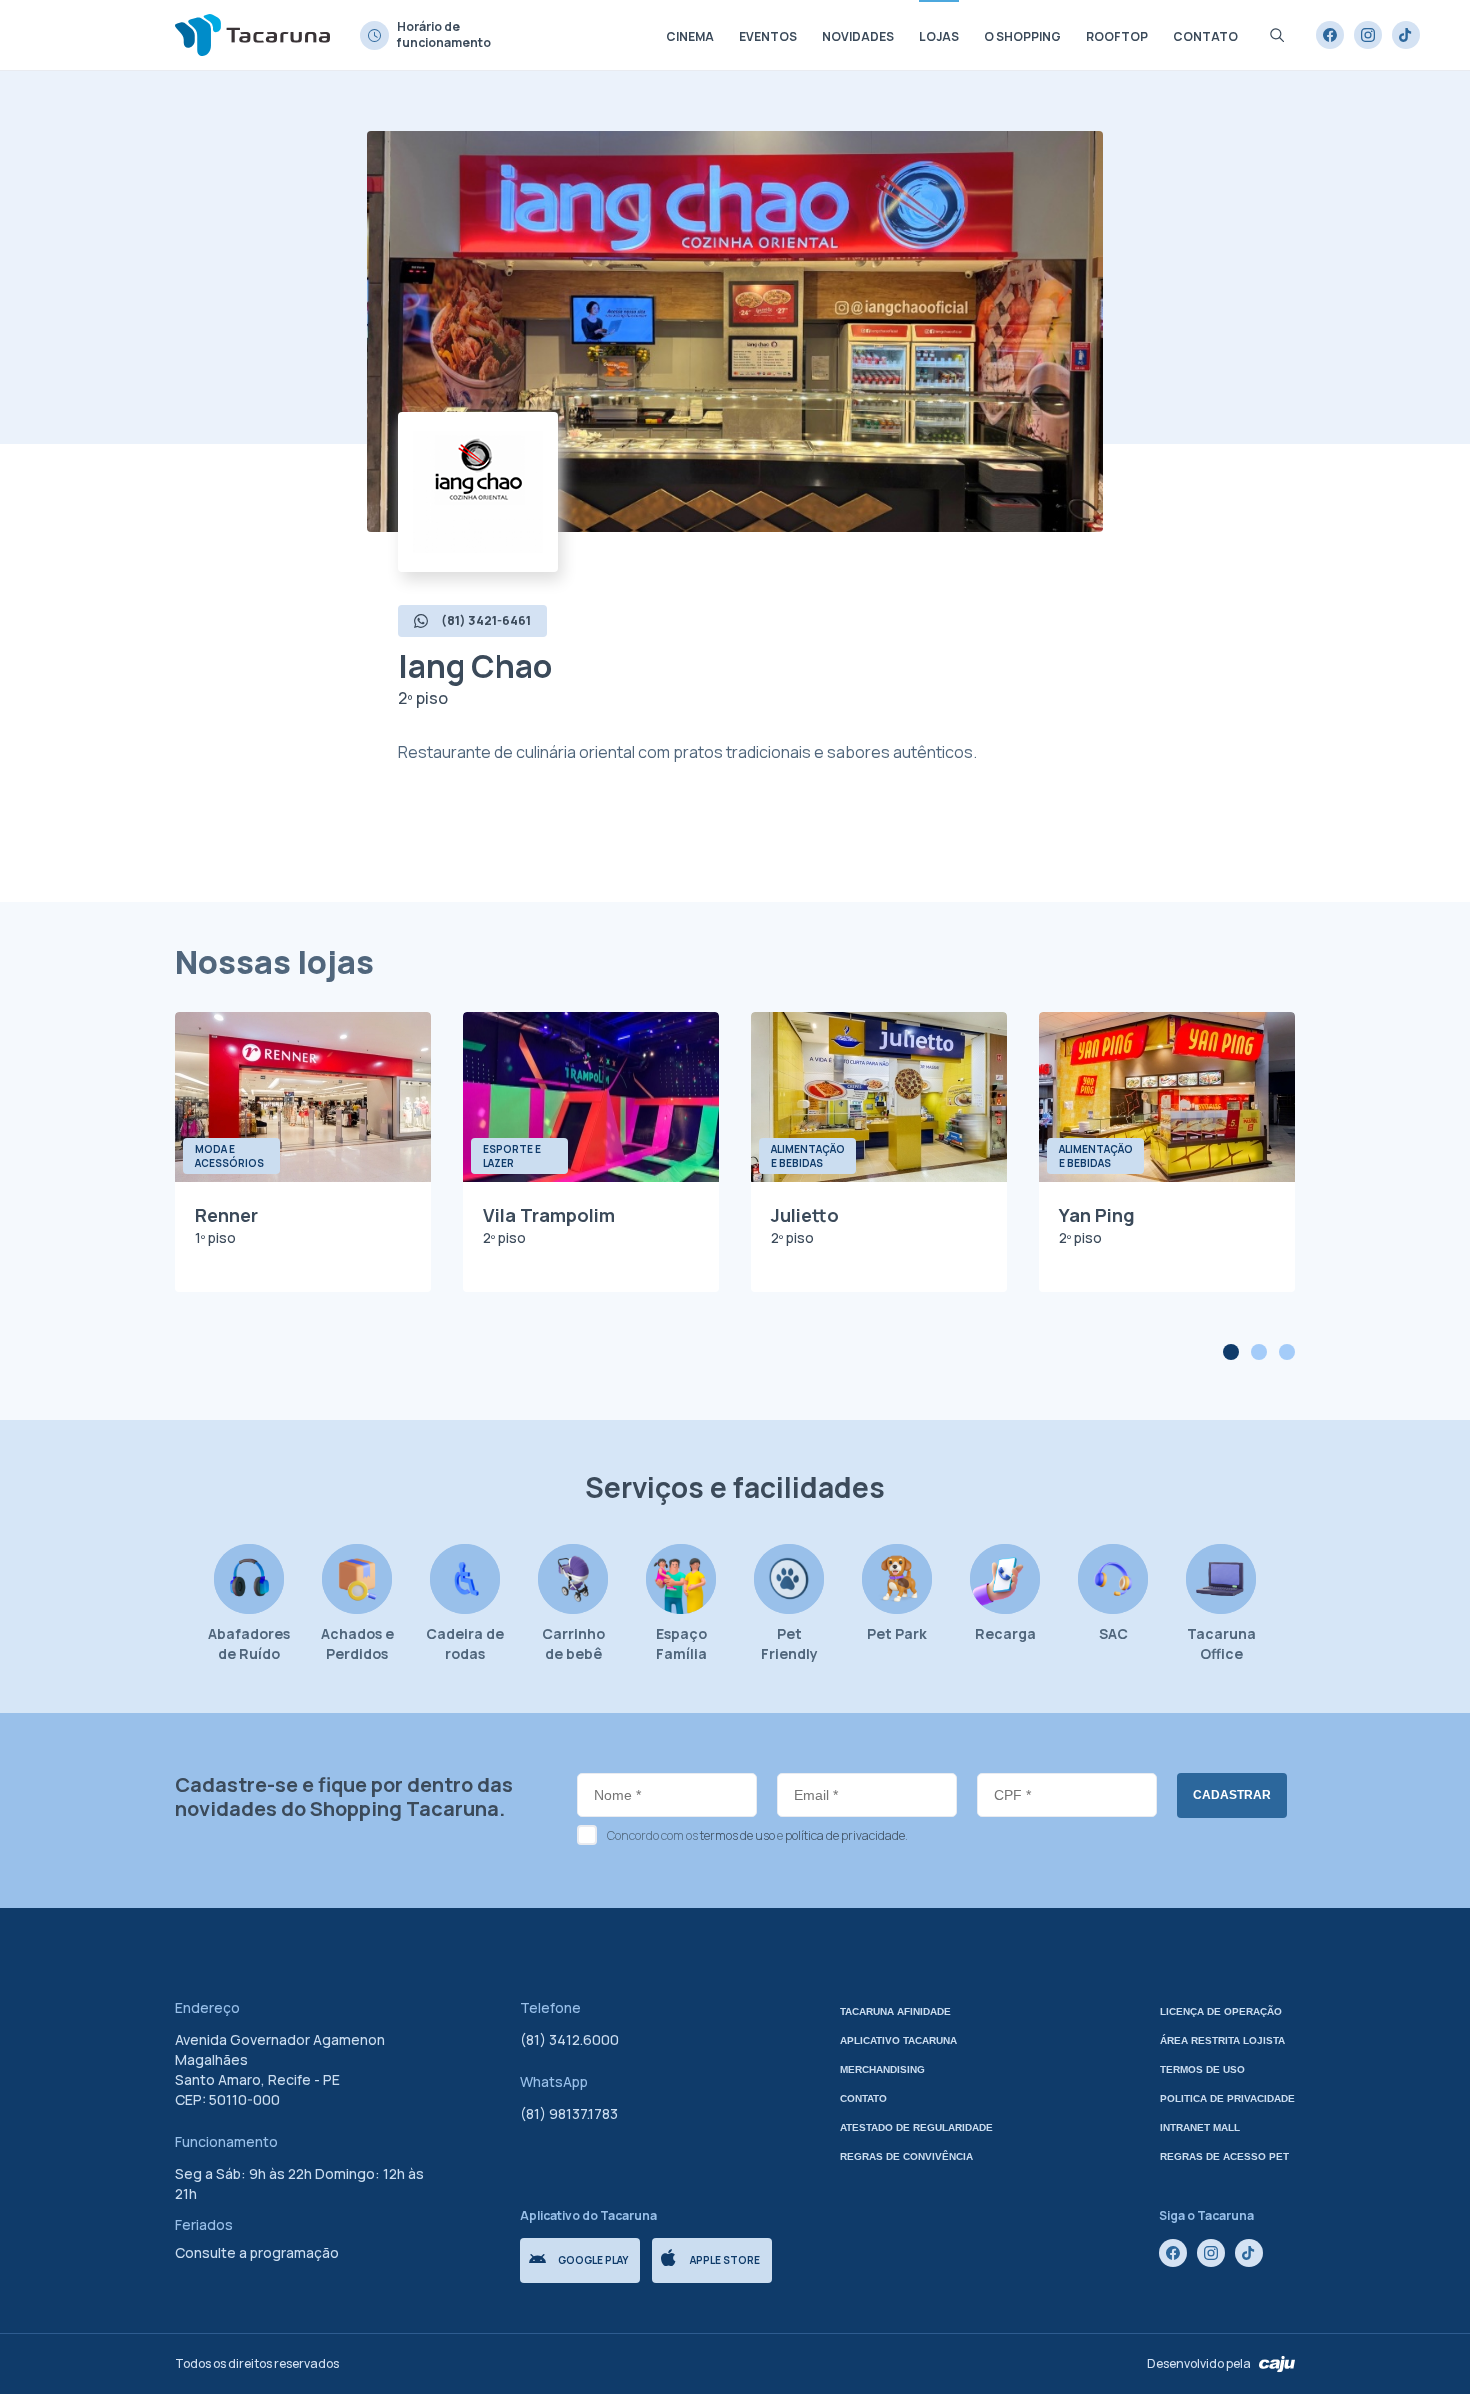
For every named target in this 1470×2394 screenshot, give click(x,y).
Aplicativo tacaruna (898, 2040)
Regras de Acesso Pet (1224, 2156)
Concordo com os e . (757, 1835)
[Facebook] (1330, 35)
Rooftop (1117, 36)
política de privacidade (845, 1835)
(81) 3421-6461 (486, 620)
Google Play (593, 2260)
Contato (1205, 36)
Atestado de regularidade (916, 2127)
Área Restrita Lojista (1222, 2040)
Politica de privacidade (1227, 2098)
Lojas (939, 36)
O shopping (1022, 36)
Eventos (768, 36)
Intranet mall (1200, 2127)
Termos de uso (1202, 2069)
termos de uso (737, 1835)
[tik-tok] (1406, 35)
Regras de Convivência (906, 2156)
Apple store (725, 2260)
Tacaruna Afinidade (895, 2011)
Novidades (858, 36)
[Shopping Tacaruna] (252, 34)
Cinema (690, 36)
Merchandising (882, 2069)
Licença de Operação (1221, 2011)
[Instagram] (1368, 35)
